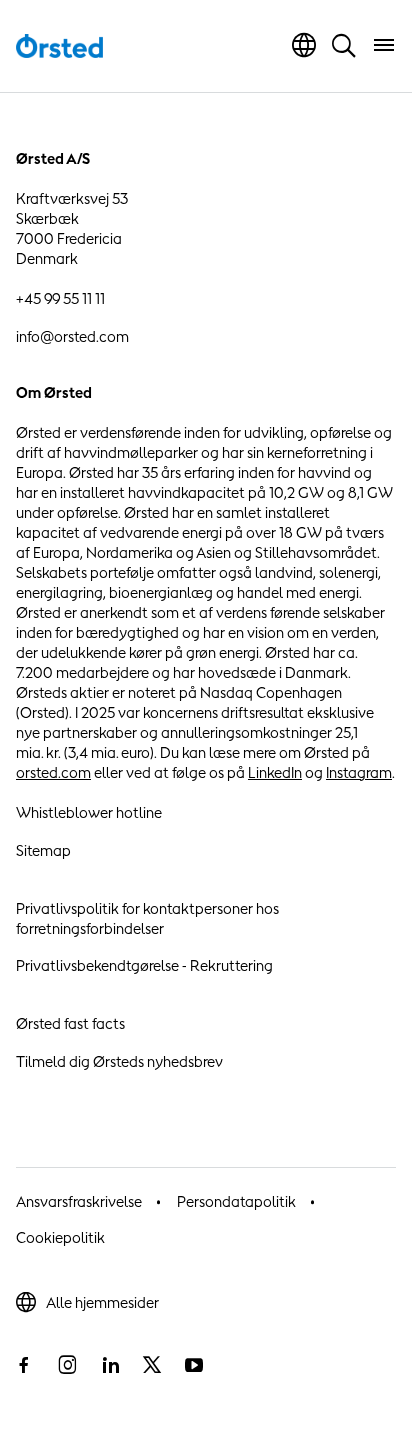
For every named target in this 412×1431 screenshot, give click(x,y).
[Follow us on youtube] (194, 1365)
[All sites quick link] (304, 45)
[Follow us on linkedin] (110, 1365)
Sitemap (43, 850)
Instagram (359, 772)
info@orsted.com (72, 336)
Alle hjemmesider (102, 1302)
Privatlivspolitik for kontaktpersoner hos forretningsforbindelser (147, 918)
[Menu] (384, 45)
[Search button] (344, 45)
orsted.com (53, 772)
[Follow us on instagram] (67, 1365)
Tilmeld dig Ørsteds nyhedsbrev (119, 1061)
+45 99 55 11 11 (60, 298)
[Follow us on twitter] (152, 1365)
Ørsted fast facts (70, 1023)
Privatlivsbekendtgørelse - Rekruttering (144, 965)
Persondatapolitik (236, 1201)
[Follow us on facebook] (24, 1365)
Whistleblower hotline (89, 812)
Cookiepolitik (60, 1237)
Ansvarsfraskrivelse (79, 1201)
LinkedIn (275, 772)
